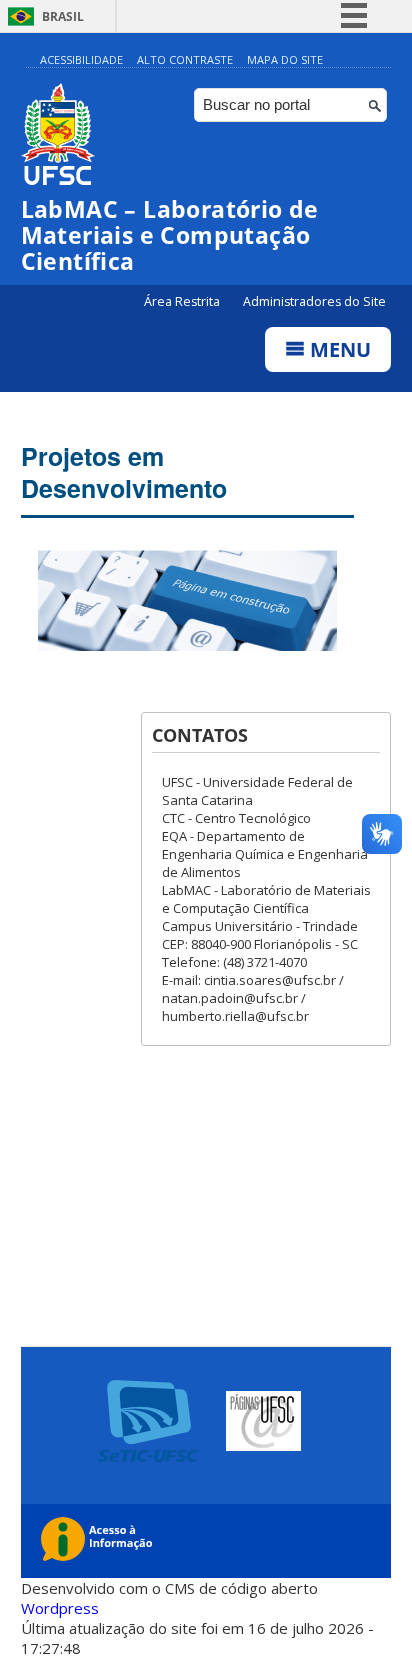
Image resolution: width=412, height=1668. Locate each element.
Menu (338, 349)
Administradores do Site (314, 301)
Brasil (63, 16)
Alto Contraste (185, 59)
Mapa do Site (285, 59)
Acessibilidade (81, 59)
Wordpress (60, 1608)
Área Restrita (183, 301)
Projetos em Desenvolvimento (124, 472)
